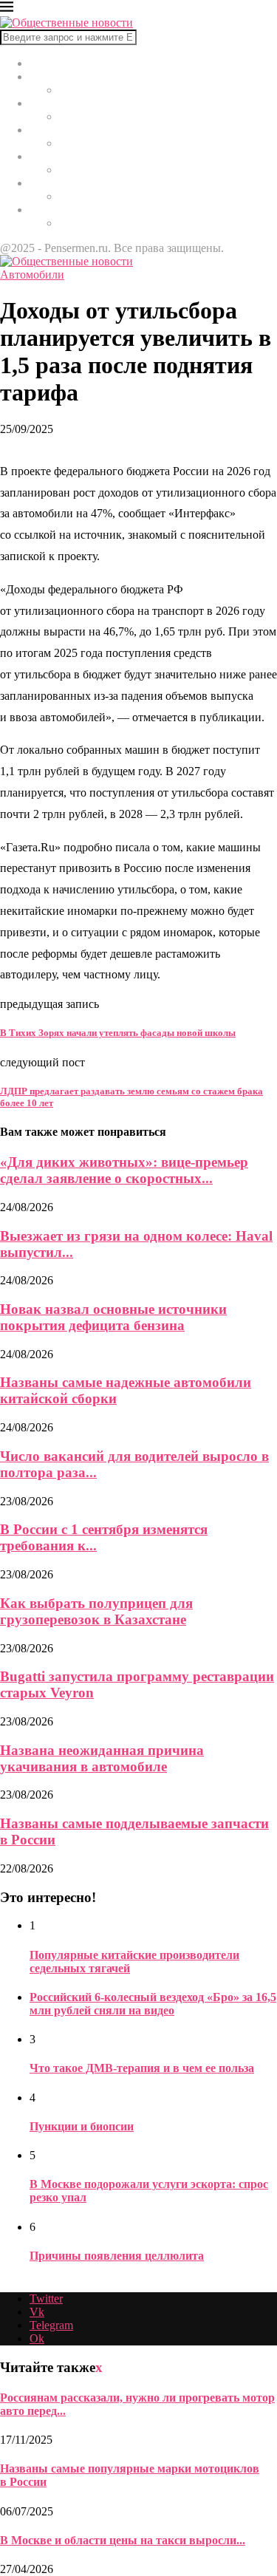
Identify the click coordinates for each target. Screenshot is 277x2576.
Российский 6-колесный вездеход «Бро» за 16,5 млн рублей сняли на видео (153, 2004)
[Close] (7, 9)
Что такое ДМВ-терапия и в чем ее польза (142, 2068)
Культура (52, 103)
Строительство (67, 156)
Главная (49, 63)
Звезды (47, 209)
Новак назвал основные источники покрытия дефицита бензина (113, 1317)
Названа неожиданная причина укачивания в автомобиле (102, 1758)
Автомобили (62, 183)
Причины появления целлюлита (117, 2256)
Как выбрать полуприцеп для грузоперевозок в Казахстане (96, 1611)
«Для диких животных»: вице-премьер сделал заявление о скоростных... (124, 1170)
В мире (48, 76)
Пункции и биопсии (82, 2126)
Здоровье (52, 130)
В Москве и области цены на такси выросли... (123, 2540)
